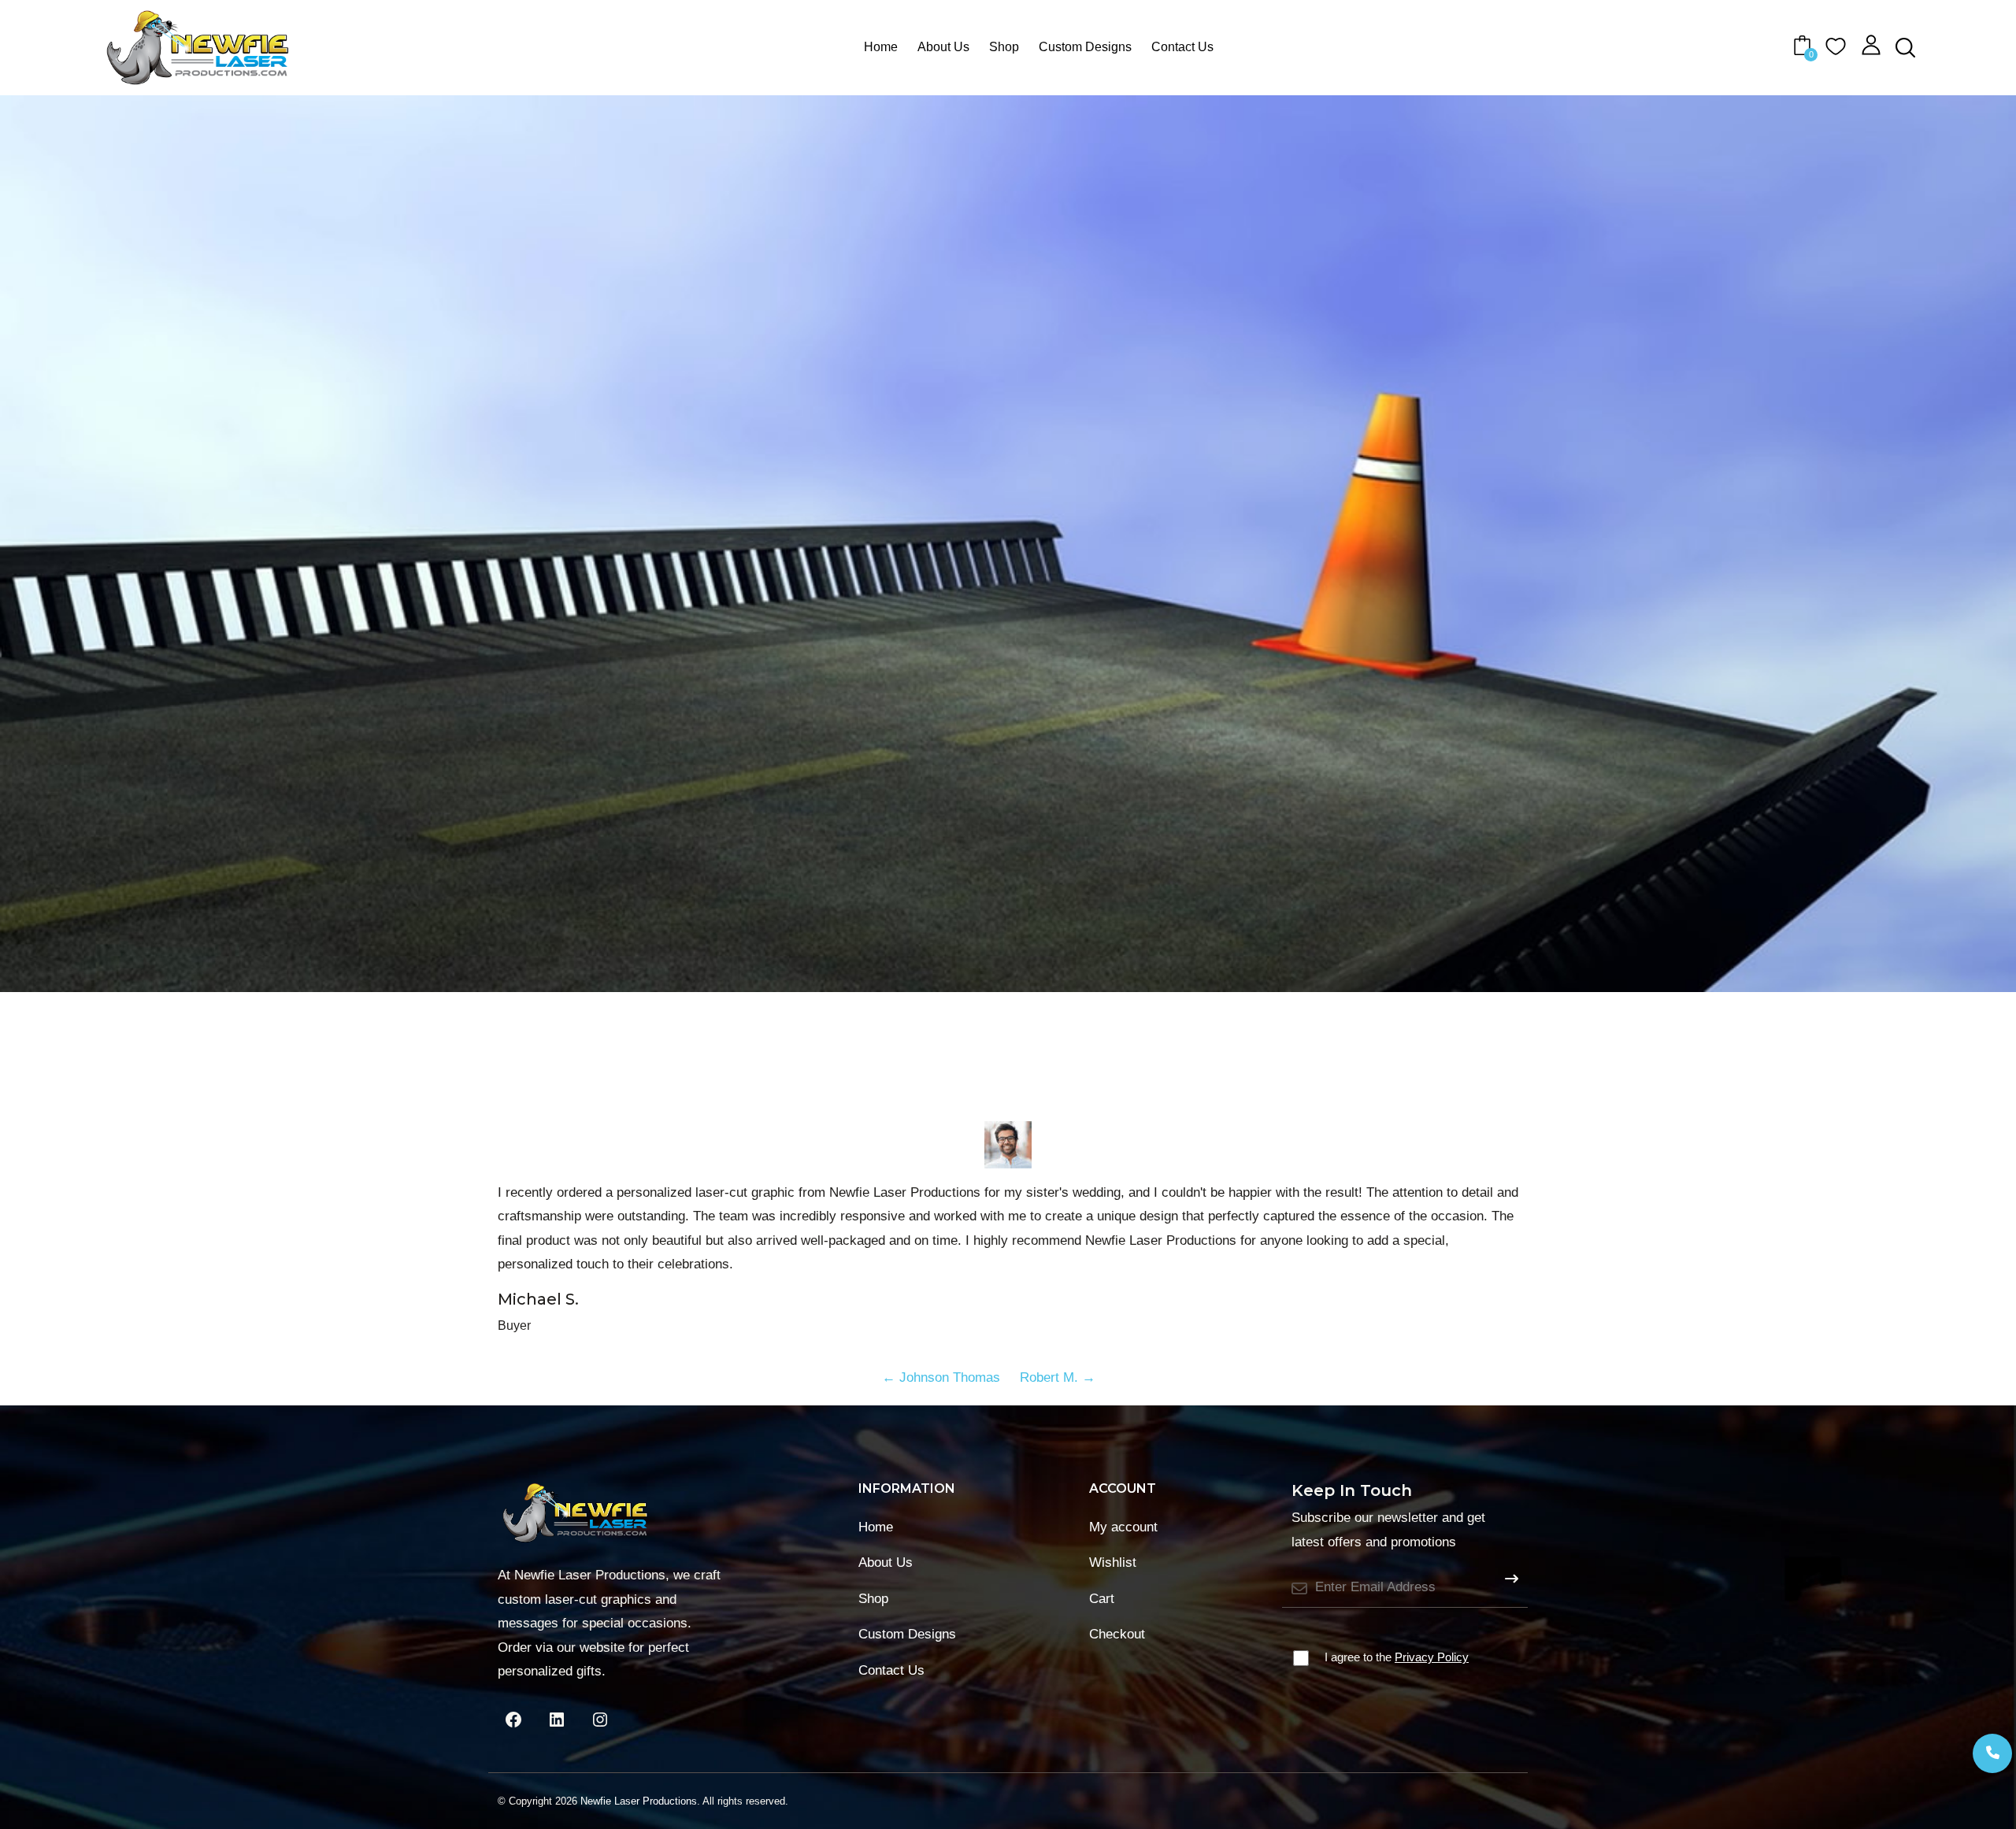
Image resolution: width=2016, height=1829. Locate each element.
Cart (1102, 1599)
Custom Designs (1085, 47)
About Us (943, 47)
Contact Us (1182, 47)
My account (1123, 1527)
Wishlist (1113, 1562)
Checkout (1117, 1634)
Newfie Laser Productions (639, 1801)
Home (881, 47)
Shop (1004, 47)
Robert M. (1058, 1377)
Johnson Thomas (941, 1377)
